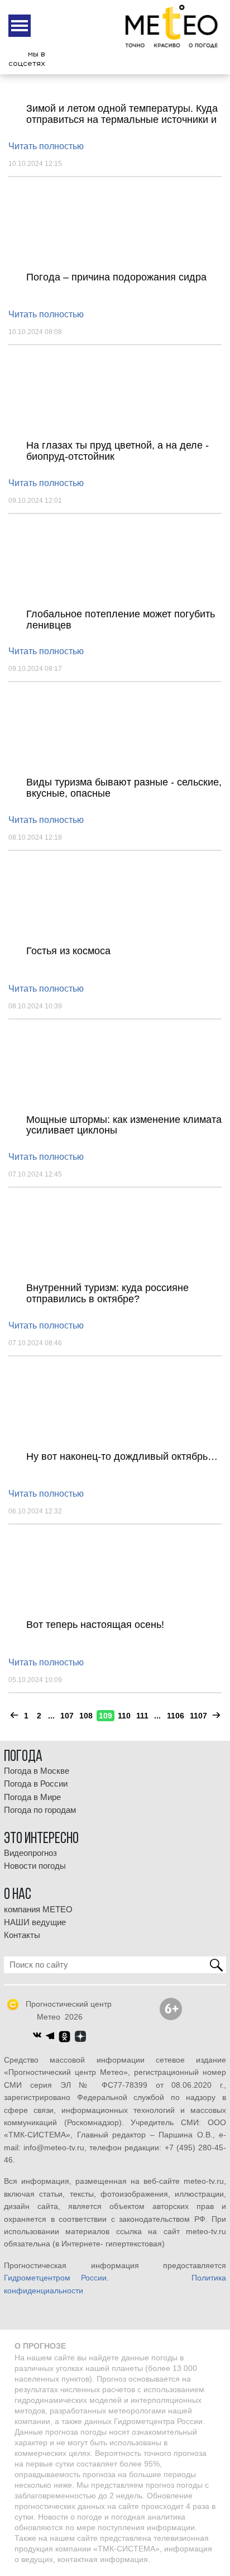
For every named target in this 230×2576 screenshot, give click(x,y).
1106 (176, 1716)
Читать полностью (46, 146)
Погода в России (36, 1784)
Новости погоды (35, 1866)
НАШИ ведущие (35, 1922)
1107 (198, 1716)
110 (124, 1716)
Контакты (22, 1935)
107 (67, 1716)
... (51, 1716)
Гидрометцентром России (55, 2278)
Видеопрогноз (30, 1853)
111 (142, 1716)
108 (86, 1716)
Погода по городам (40, 1810)
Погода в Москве (37, 1771)
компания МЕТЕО (38, 1910)
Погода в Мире (32, 1797)
